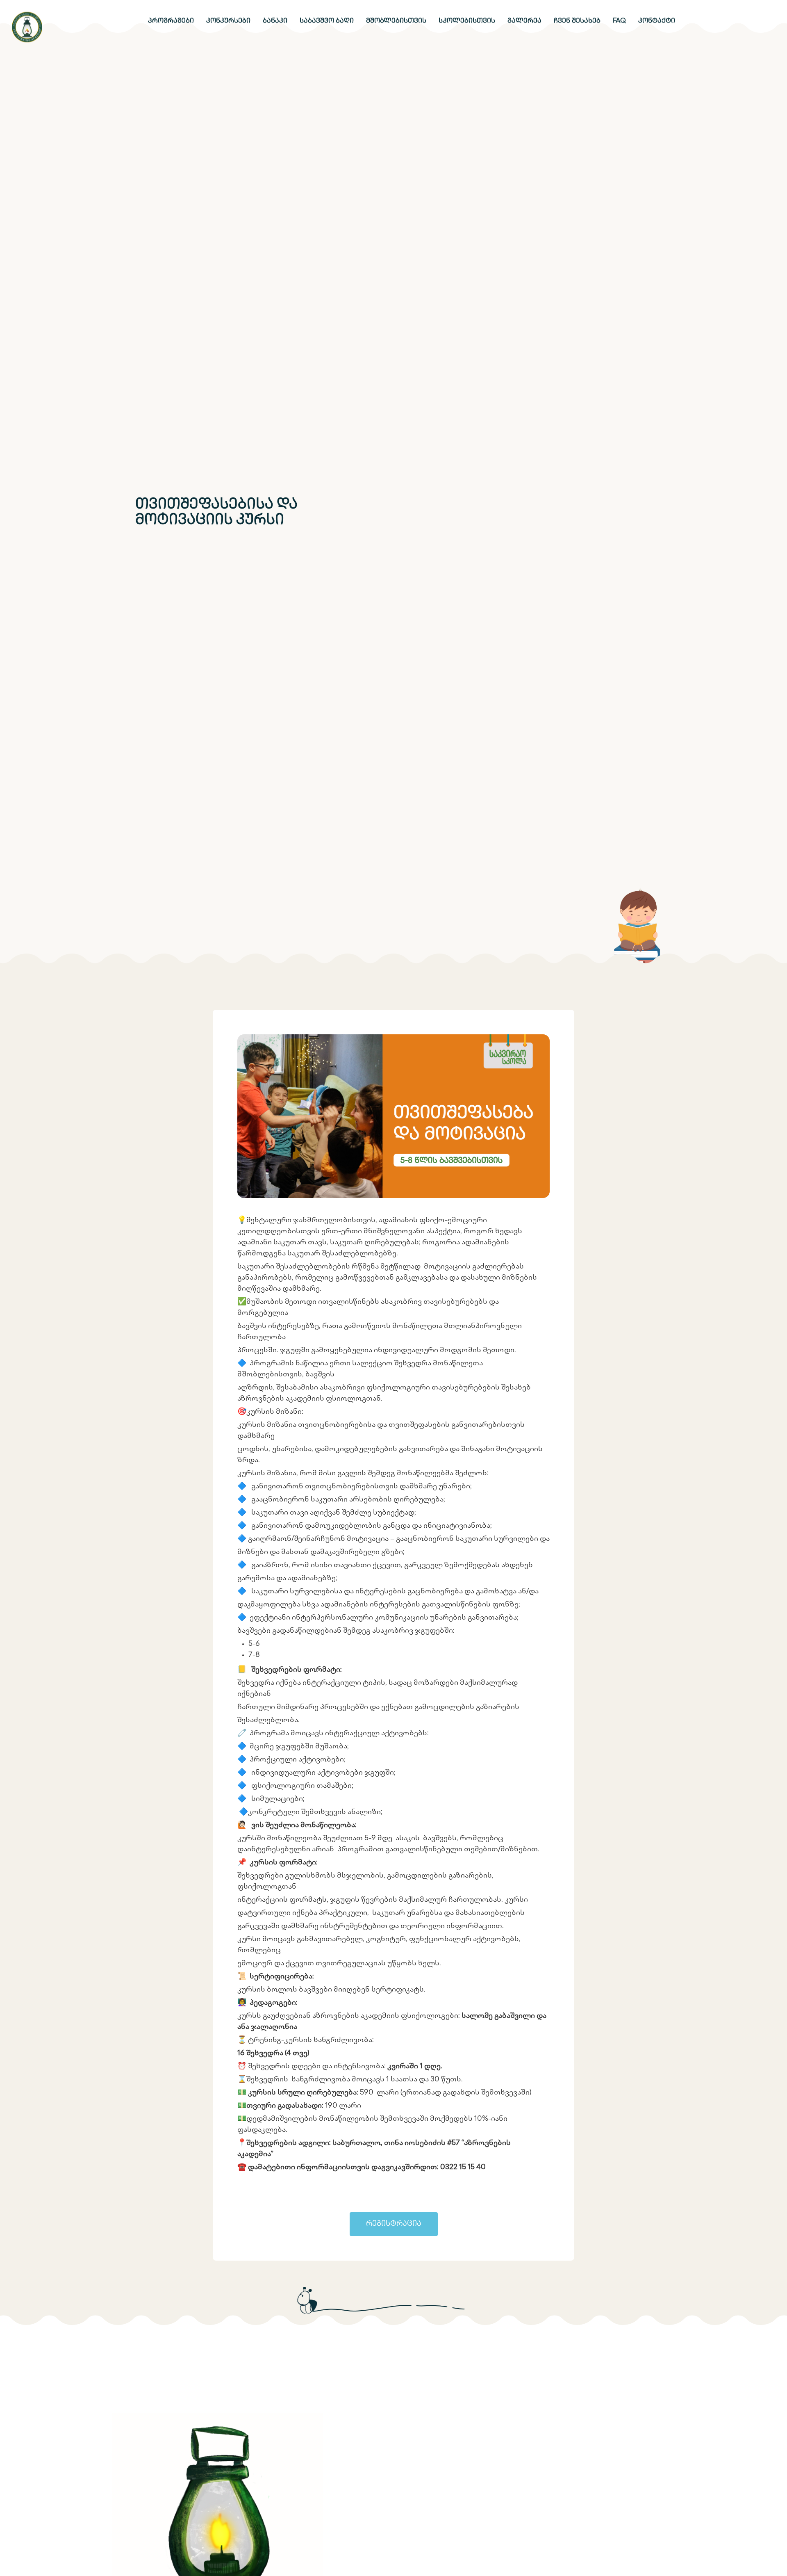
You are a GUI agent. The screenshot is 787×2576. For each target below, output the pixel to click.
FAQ (619, 21)
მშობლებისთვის (396, 21)
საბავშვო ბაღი (327, 21)
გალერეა (524, 21)
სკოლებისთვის (467, 21)
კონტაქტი (657, 21)
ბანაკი (275, 21)
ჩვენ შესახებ (577, 21)
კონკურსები (228, 21)
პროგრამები (171, 21)
